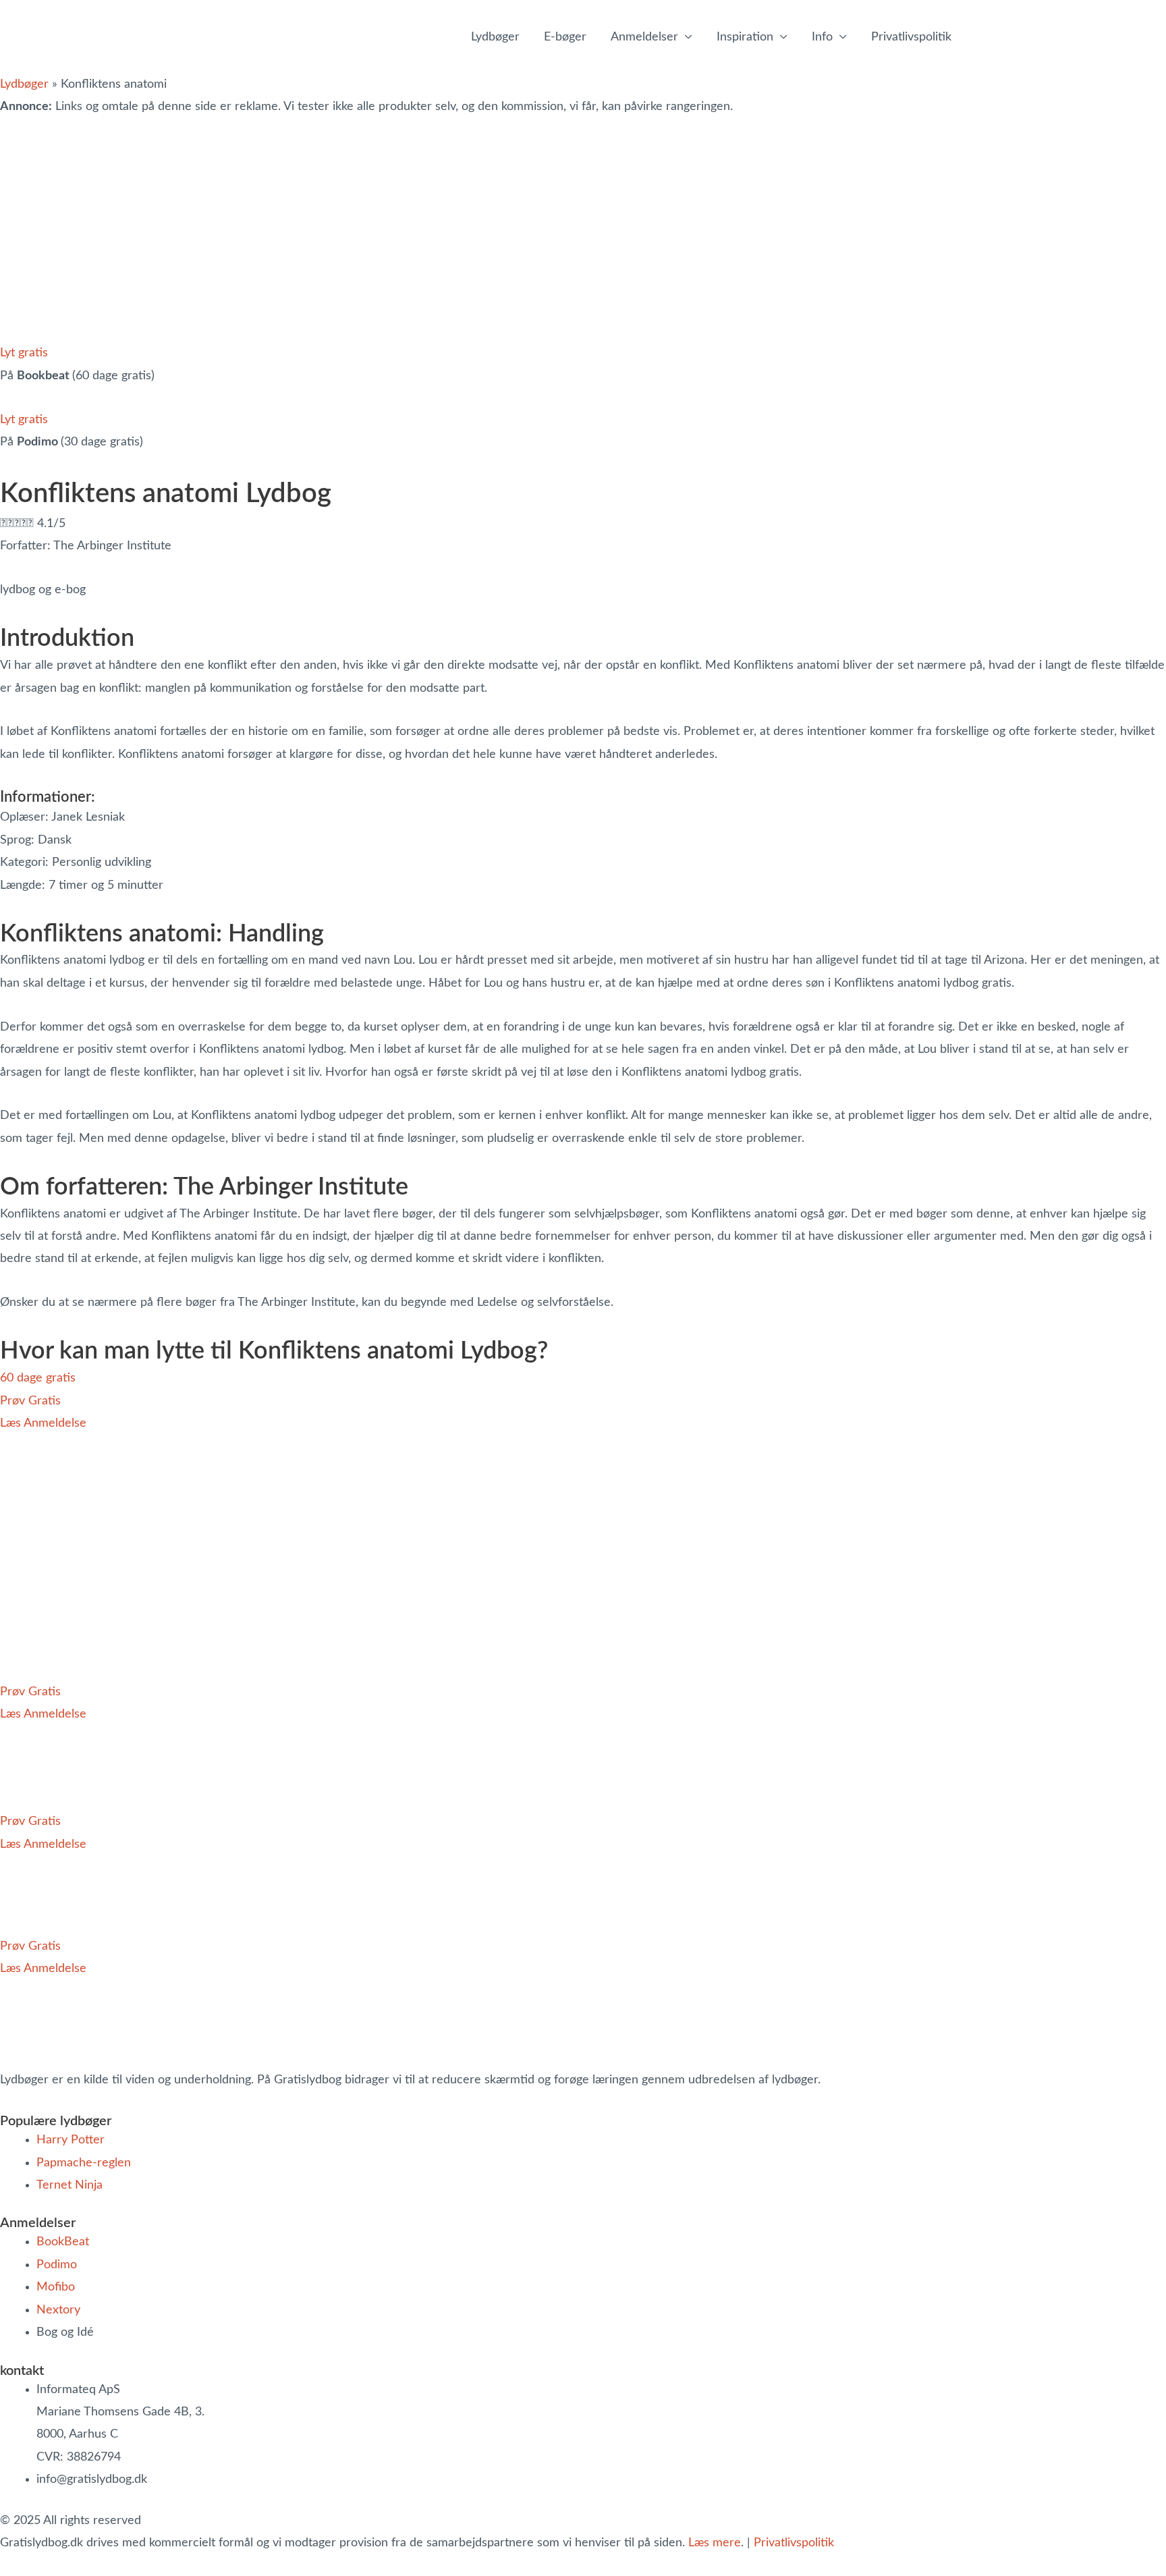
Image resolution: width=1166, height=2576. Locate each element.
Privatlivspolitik (794, 2543)
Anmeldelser (644, 37)
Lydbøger (495, 37)
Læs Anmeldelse (43, 1423)
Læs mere (715, 2543)
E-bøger (565, 37)
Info (822, 37)
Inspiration (745, 37)
